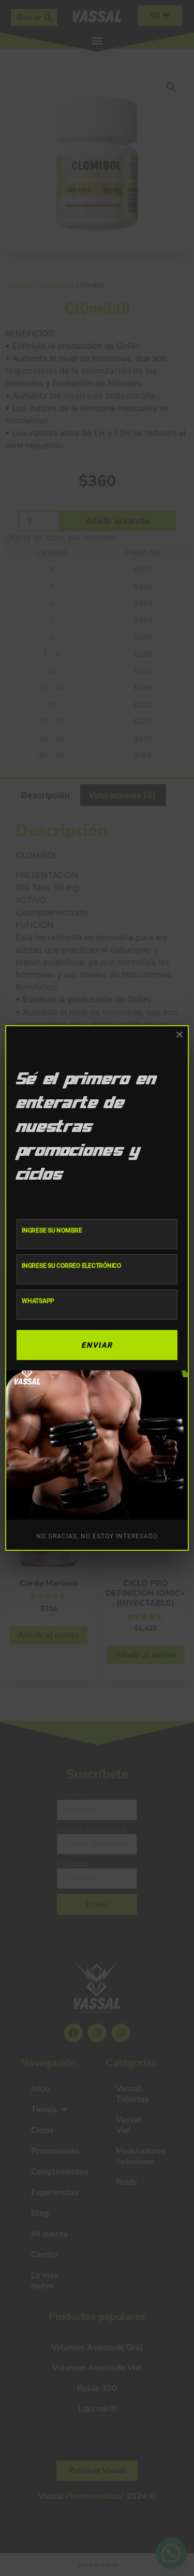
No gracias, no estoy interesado (97, 1536)
